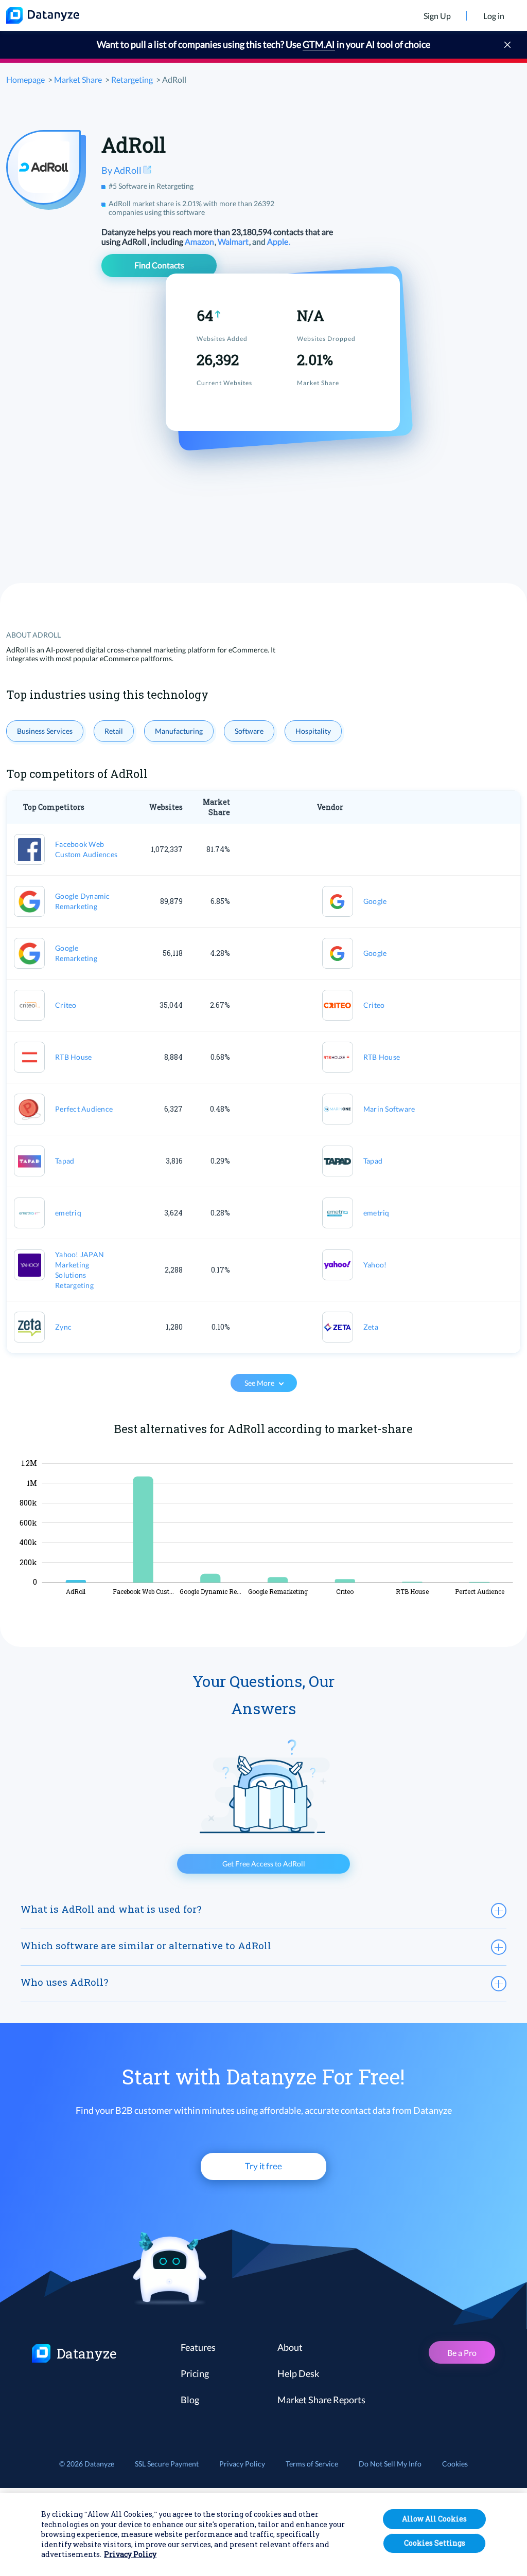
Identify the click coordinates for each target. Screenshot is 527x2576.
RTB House (73, 1057)
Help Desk (298, 2373)
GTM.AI (319, 44)
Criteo (66, 1005)
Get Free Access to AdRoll (264, 1864)
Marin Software (389, 1109)
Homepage (25, 79)
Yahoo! (375, 1265)
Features (198, 2347)
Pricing (195, 2373)
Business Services (45, 731)
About (290, 2347)
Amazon (200, 241)
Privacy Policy (242, 2464)
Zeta (371, 1327)
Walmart (234, 241)
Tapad (65, 1161)
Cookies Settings (435, 2543)
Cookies (455, 2464)
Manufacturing (179, 731)
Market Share (78, 79)
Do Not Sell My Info (390, 2464)
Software (249, 731)
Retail (114, 731)
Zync (63, 1327)
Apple (278, 241)
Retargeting (132, 79)
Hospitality (313, 731)
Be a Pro (462, 2353)
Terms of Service (312, 2464)
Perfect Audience (84, 1109)
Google (375, 901)
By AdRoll (122, 170)
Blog (190, 2400)
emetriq (68, 1213)
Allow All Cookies (434, 2519)
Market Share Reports (321, 2400)
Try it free (263, 2166)
